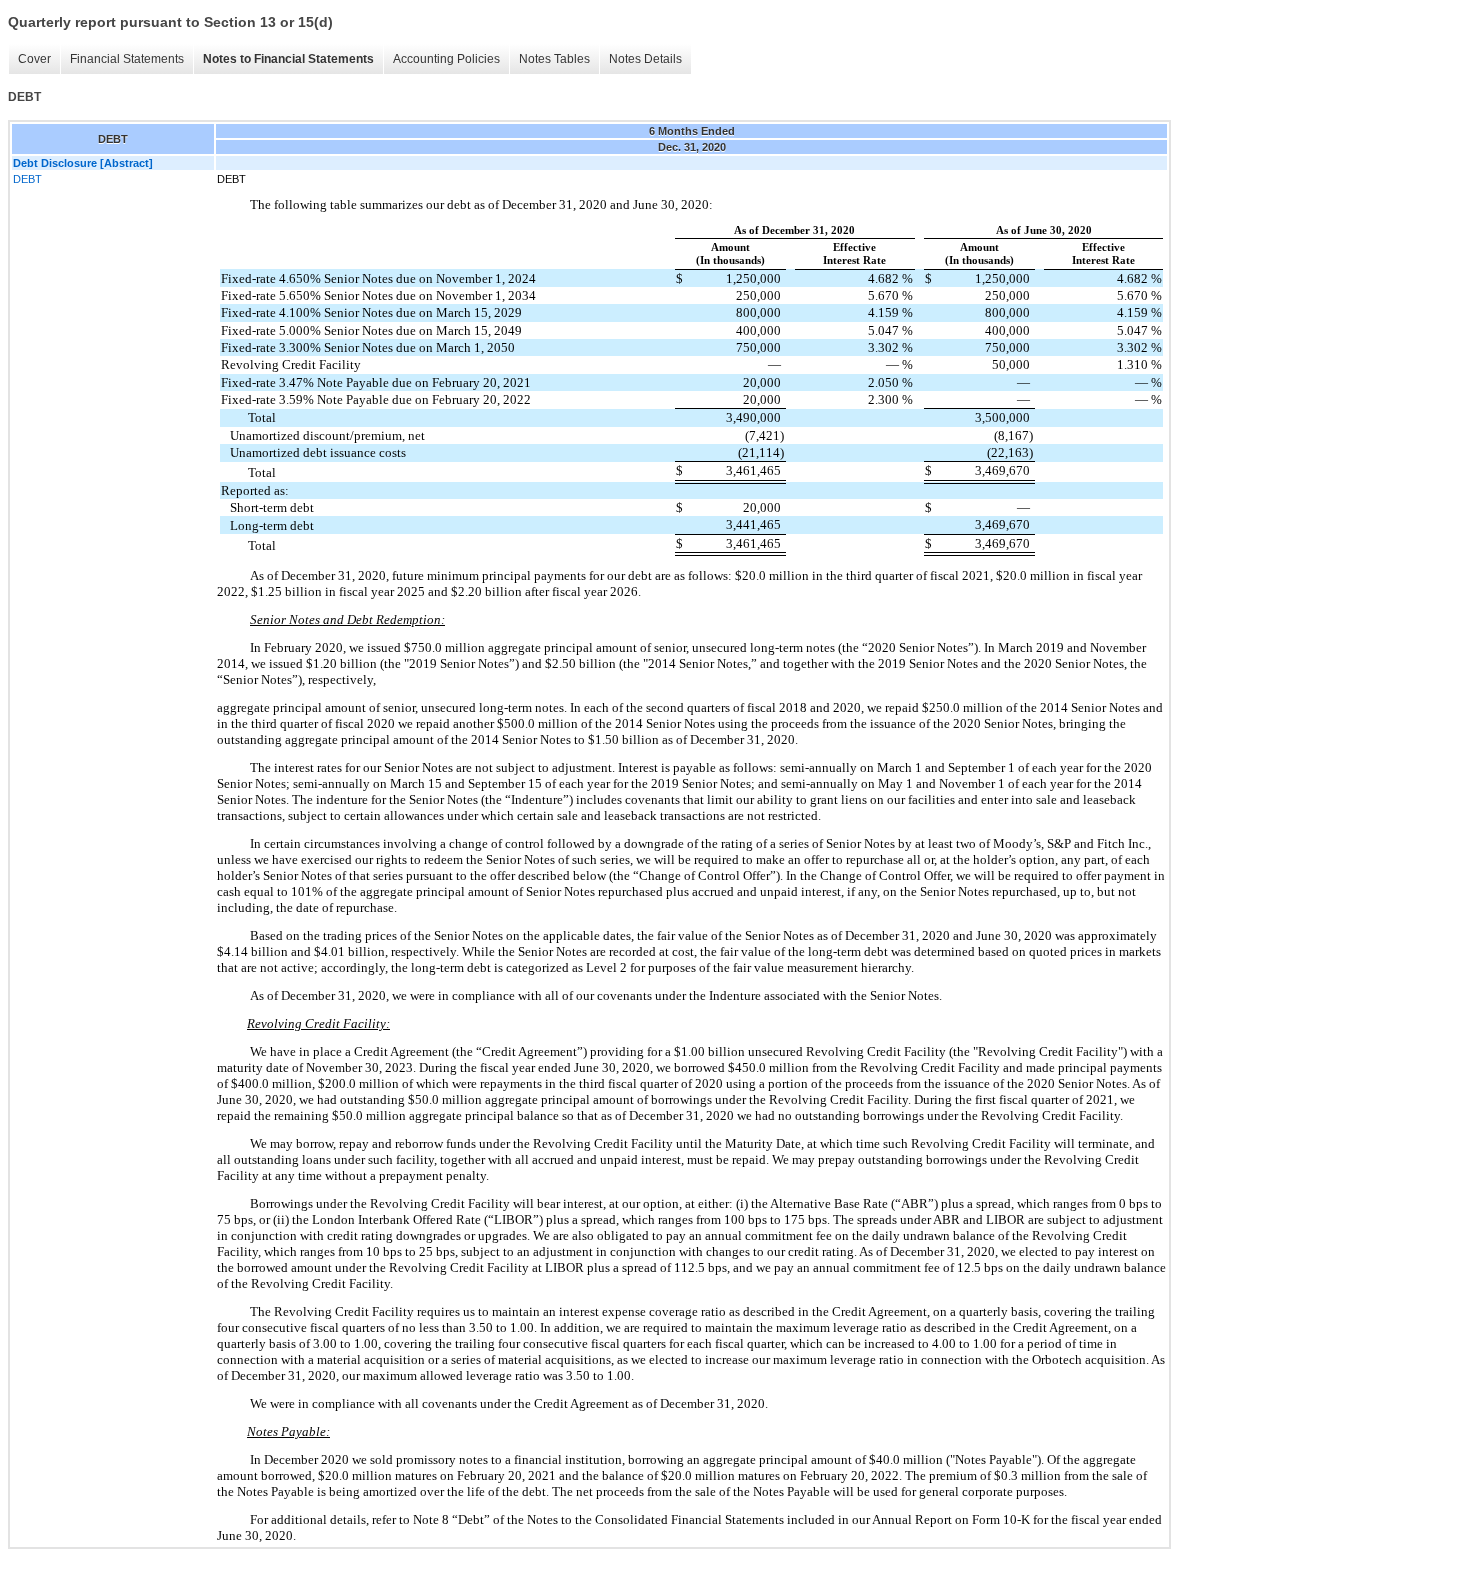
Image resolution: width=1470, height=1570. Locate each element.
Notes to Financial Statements (288, 59)
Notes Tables (554, 59)
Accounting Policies (446, 59)
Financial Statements (127, 59)
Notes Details (645, 59)
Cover (34, 59)
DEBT (27, 179)
